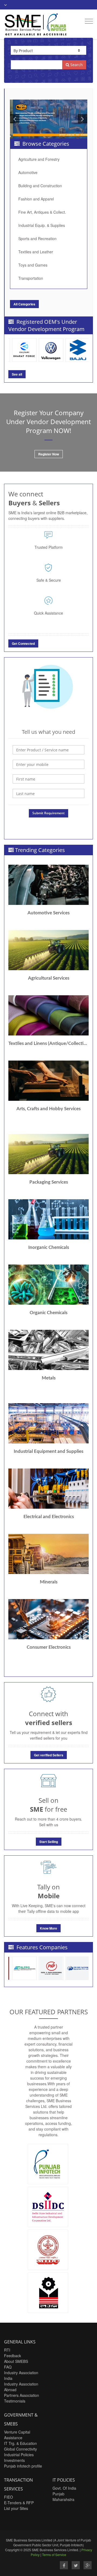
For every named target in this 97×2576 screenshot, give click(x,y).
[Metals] (48, 1350)
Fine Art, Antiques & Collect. (42, 212)
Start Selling (49, 1842)
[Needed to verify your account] (48, 764)
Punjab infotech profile (23, 2466)
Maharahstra (63, 2499)
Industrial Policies (19, 2455)
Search (76, 65)
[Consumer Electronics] (48, 1619)
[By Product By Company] (48, 50)
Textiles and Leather (36, 252)
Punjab (58, 2494)
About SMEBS (16, 2361)
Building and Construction (40, 186)
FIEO (8, 2497)
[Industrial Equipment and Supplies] (48, 1423)
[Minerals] (48, 1554)
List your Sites (16, 2508)
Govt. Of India (64, 2488)
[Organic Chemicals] (48, 1285)
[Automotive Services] (48, 885)
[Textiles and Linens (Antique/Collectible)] (48, 1015)
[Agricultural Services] (48, 950)
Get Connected (23, 643)
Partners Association (22, 2395)
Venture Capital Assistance (17, 2435)
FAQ (8, 2367)
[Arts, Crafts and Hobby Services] (48, 1081)
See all (17, 374)
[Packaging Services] (48, 1154)
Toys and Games (33, 265)
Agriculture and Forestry (39, 159)
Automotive (28, 172)
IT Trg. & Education (20, 2443)
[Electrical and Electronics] (48, 1489)
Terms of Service (54, 2555)
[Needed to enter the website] (48, 750)
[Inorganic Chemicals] (48, 1219)
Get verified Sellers (49, 1755)
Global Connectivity (20, 2449)
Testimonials (15, 2401)
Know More (48, 1928)
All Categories (24, 304)
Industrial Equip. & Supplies (42, 225)
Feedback (13, 2356)
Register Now (49, 454)
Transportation (31, 278)
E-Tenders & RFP (19, 2503)
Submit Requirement (48, 813)
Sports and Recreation (37, 238)
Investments (14, 2460)
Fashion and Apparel (36, 199)
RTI (7, 2350)
